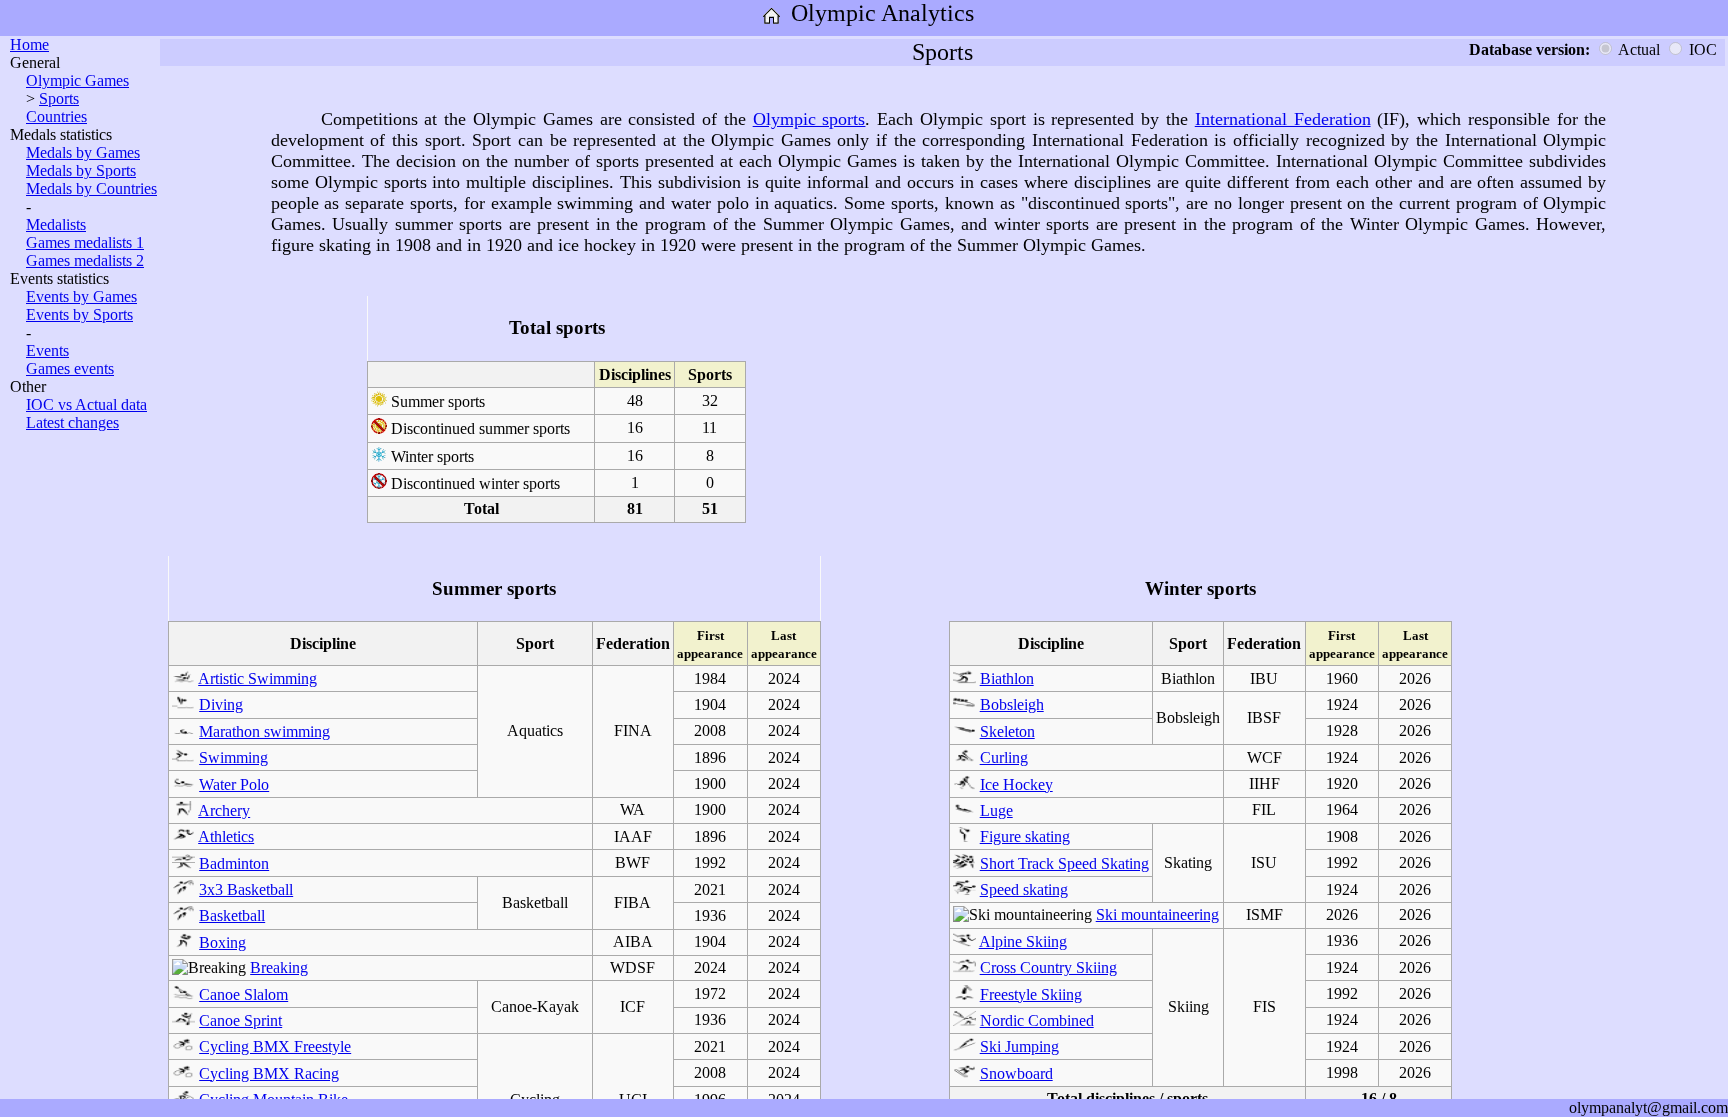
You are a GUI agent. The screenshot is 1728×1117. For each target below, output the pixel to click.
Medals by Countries (91, 188)
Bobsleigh (1012, 704)
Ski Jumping (1019, 1046)
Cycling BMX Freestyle (275, 1046)
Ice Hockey (1016, 784)
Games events (70, 368)
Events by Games (81, 296)
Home (29, 44)
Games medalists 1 (85, 242)
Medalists (56, 224)
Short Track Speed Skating (1064, 863)
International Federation (1283, 119)
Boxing (222, 942)
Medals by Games (83, 152)
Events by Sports (79, 314)
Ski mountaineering (1157, 914)
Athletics (226, 836)
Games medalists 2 (85, 260)
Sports (59, 98)
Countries (56, 116)
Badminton (234, 863)
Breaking (279, 967)
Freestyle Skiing (1031, 994)
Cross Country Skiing (1048, 967)
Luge (996, 810)
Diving (221, 704)
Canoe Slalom (243, 994)
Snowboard (1016, 1073)
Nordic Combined (1037, 1020)
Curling (1004, 757)
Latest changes (72, 422)
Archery (224, 810)
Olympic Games (77, 80)
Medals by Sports (81, 170)
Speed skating (1024, 889)
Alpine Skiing (1023, 941)
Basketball (232, 915)
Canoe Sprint (240, 1020)
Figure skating (1025, 836)
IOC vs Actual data (86, 404)
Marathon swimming (264, 731)
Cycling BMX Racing (269, 1073)
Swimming (233, 757)
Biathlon (1007, 678)
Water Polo (234, 784)
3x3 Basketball (246, 889)
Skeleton (1007, 731)
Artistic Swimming (257, 678)
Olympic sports (809, 119)
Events (47, 350)
